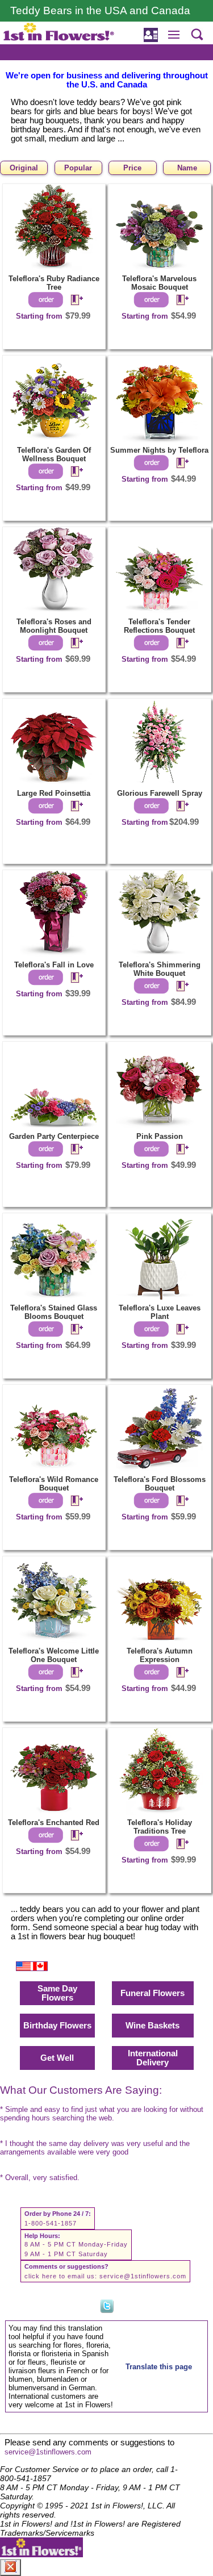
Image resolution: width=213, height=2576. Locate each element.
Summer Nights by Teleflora (159, 450)
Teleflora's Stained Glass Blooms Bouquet (54, 1312)
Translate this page (159, 2367)
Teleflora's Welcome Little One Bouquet (54, 1655)
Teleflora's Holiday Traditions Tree (160, 1827)
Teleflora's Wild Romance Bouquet (54, 1484)
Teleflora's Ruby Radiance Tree (54, 283)
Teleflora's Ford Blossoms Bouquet (160, 1484)
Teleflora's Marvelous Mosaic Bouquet (159, 283)
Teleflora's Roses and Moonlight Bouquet (54, 626)
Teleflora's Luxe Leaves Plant (160, 1312)
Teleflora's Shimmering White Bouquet (160, 969)
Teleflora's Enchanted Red (54, 1823)
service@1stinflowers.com (143, 2276)
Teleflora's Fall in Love (54, 965)
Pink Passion (160, 1136)
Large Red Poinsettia (54, 793)
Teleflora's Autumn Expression (160, 1655)
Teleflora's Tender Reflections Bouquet (159, 626)
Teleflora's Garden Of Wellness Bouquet (54, 454)
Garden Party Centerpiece (54, 1136)
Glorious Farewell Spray (160, 793)
